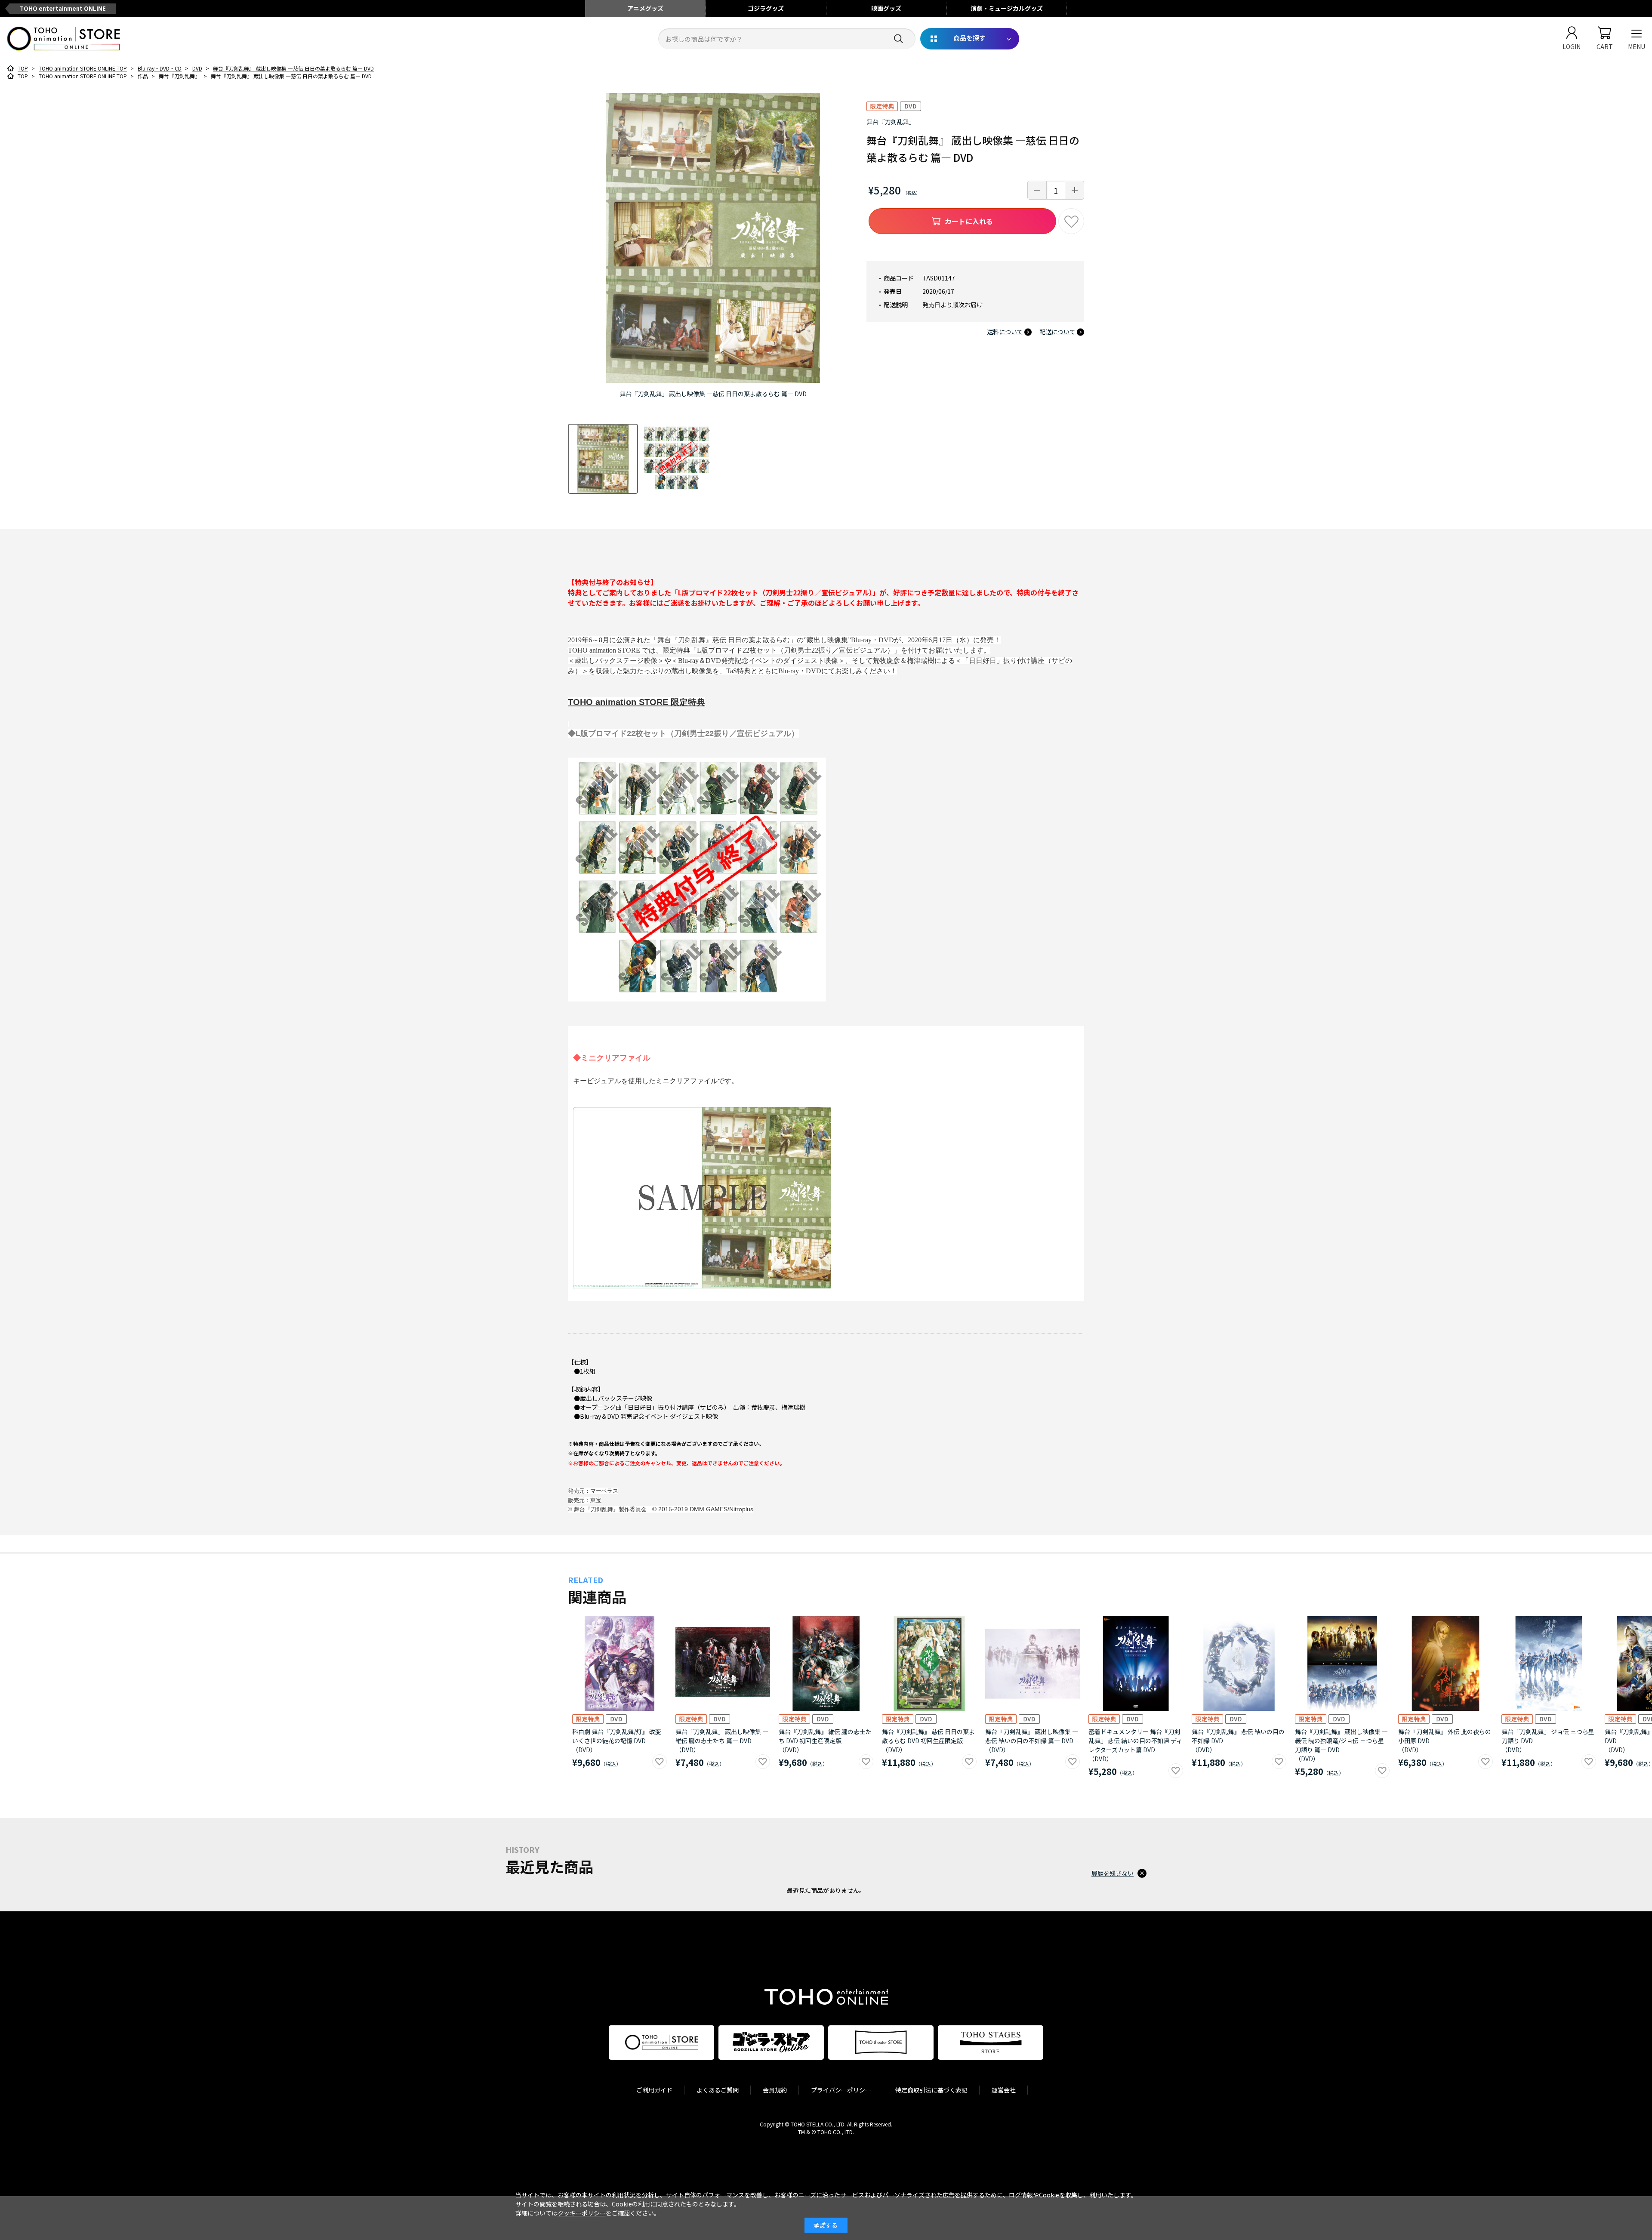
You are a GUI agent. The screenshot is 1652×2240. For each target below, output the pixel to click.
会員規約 (775, 2090)
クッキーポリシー (582, 2213)
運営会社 (1004, 2090)
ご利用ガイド (654, 2090)
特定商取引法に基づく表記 (931, 2090)
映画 (886, 8)
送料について (1005, 332)
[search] (898, 39)
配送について (1057, 332)
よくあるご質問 (718, 2090)
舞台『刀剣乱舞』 (891, 122)
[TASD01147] (603, 459)
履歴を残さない (1113, 1873)
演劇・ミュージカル (1007, 8)
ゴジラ (766, 8)
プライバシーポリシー (841, 2090)
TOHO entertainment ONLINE (63, 8)
